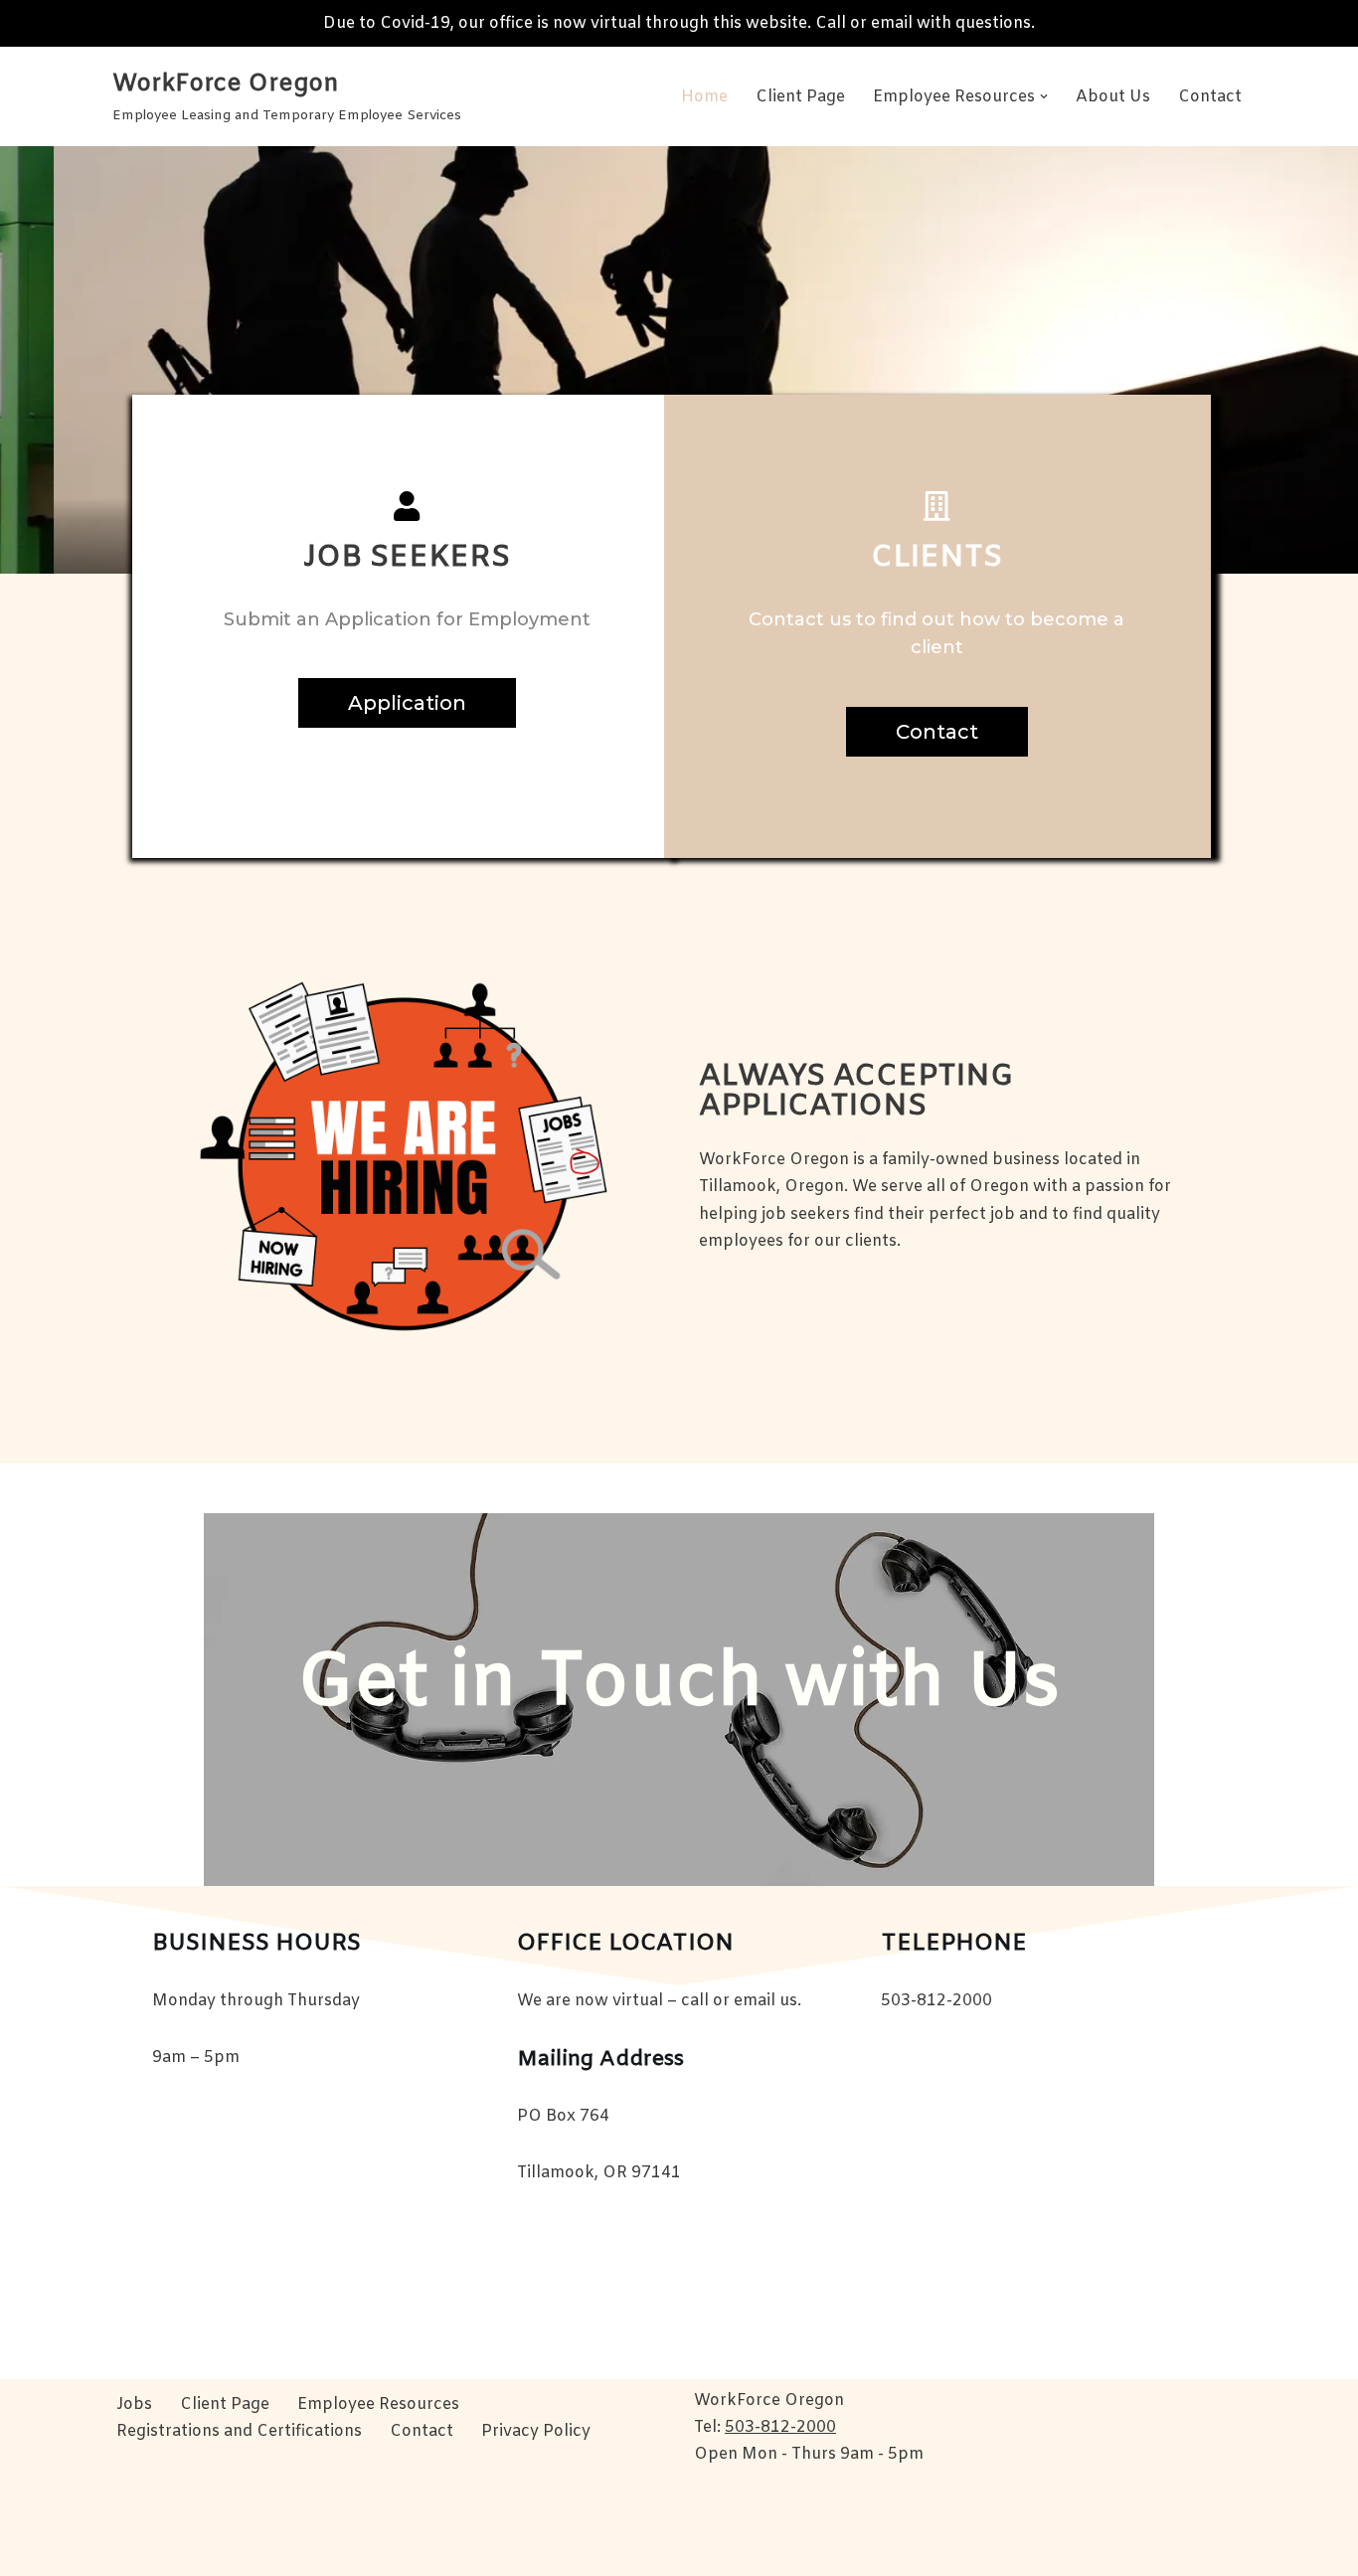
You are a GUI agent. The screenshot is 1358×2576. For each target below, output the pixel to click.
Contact (1210, 97)
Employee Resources (378, 2404)
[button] (1044, 96)
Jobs (134, 2404)
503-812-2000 (780, 2427)
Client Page (800, 97)
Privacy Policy (536, 2431)
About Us (1113, 97)
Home (704, 97)
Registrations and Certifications (239, 2431)
